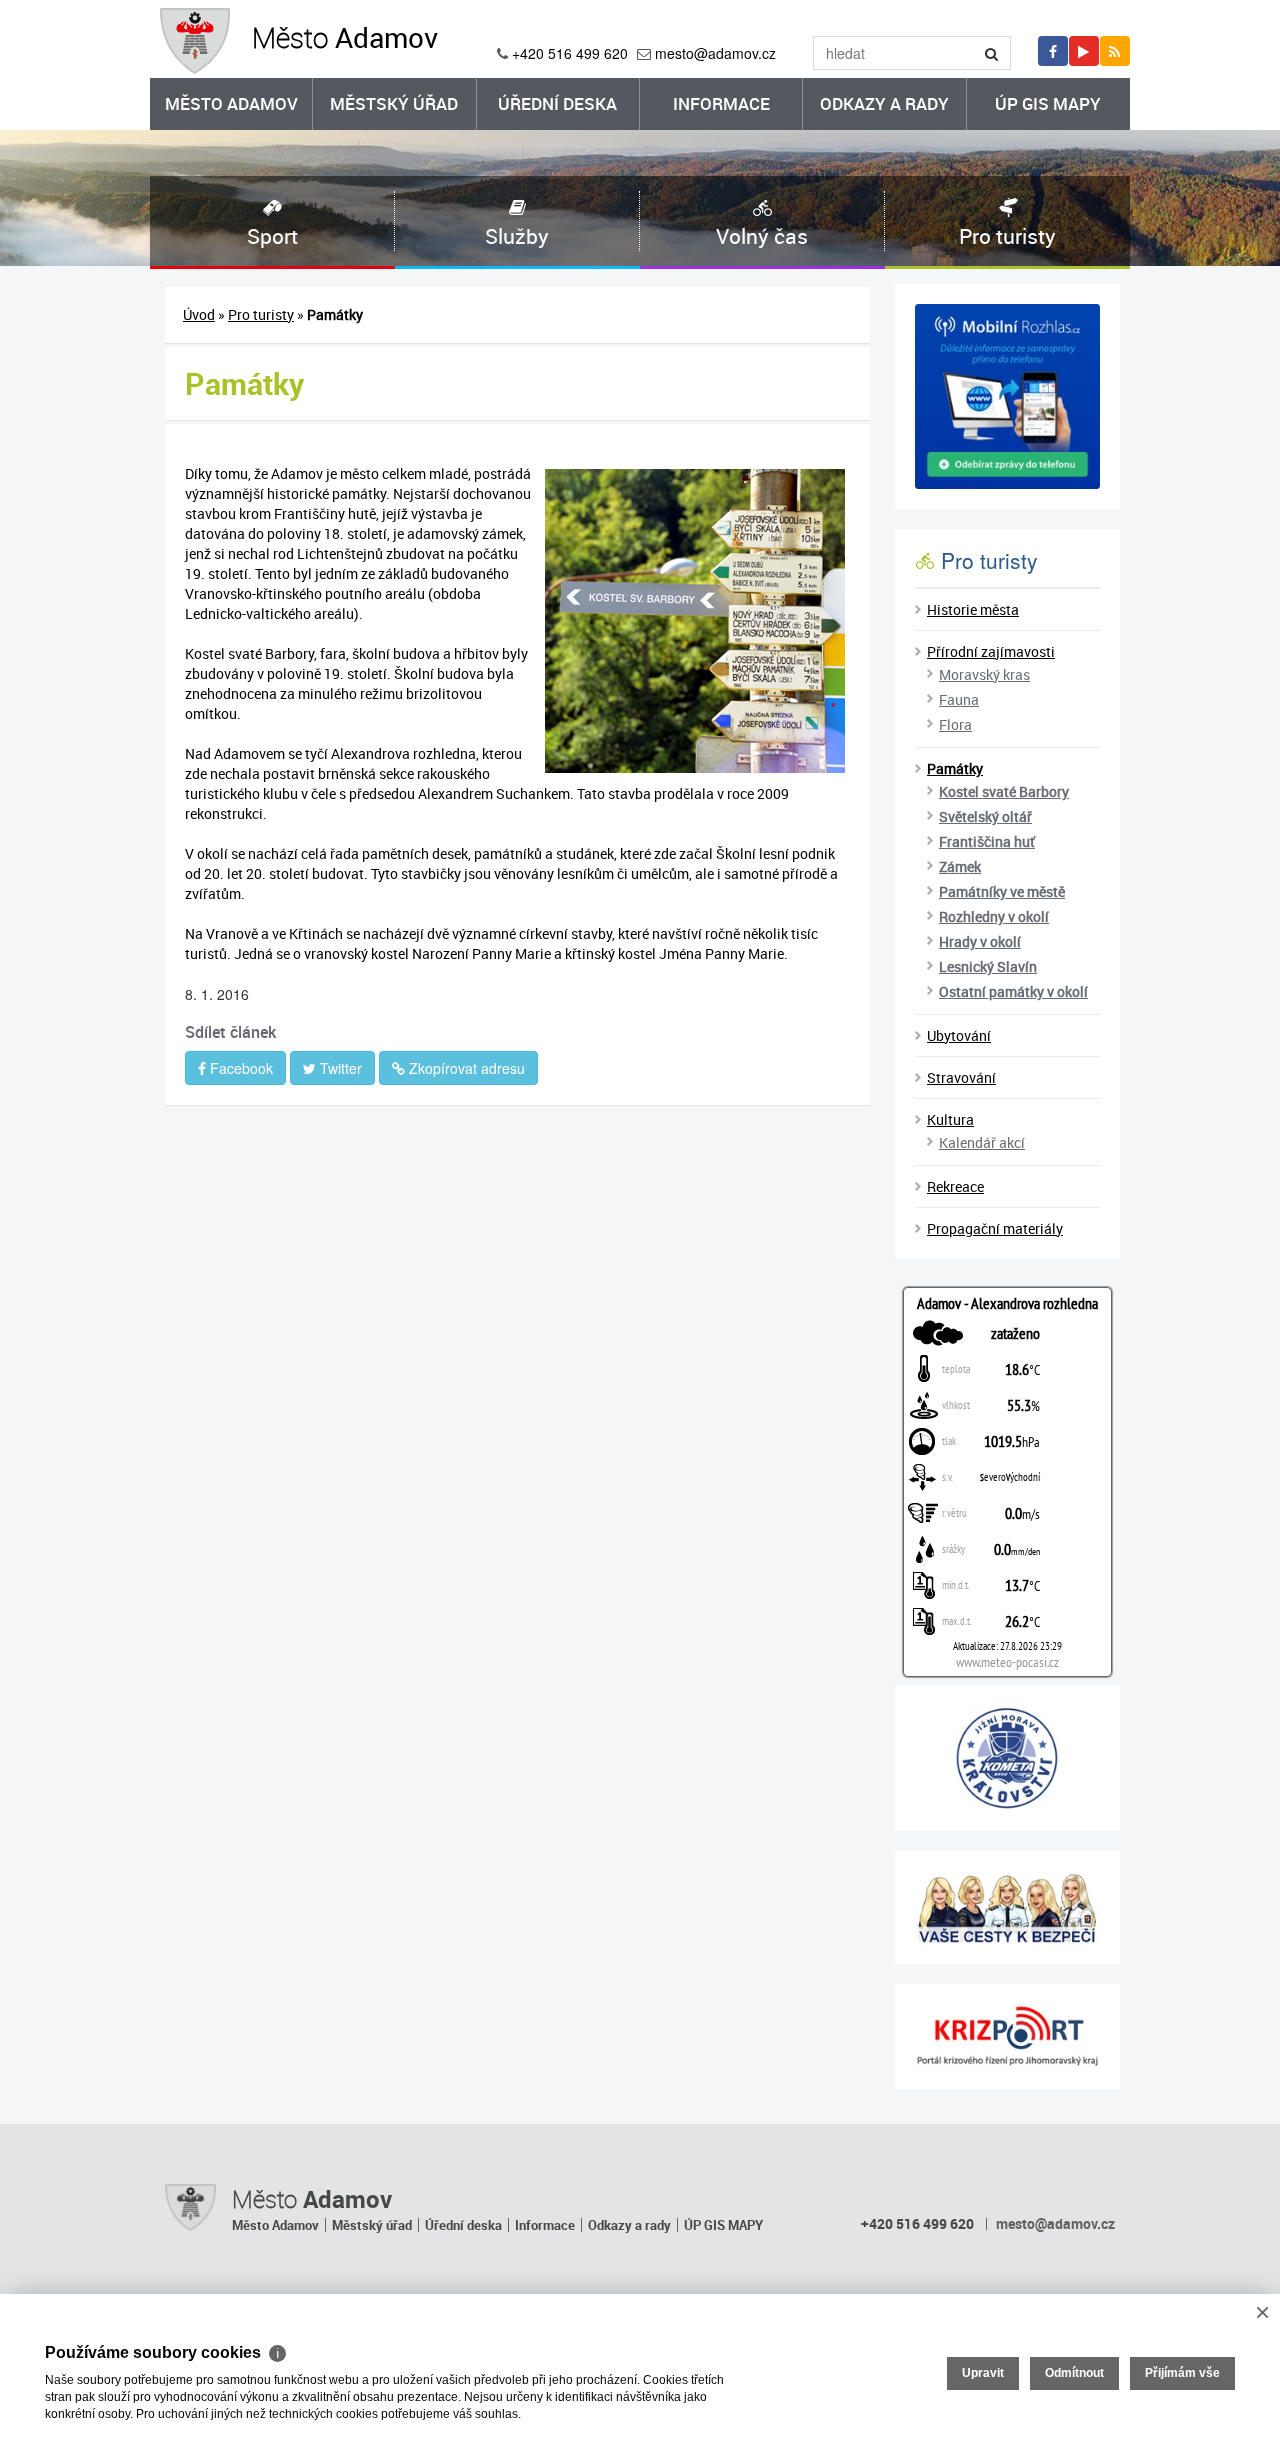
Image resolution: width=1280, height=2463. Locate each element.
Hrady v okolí (980, 941)
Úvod (199, 314)
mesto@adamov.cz (715, 53)
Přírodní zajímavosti (991, 651)
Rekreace (955, 1186)
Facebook (239, 1068)
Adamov (345, 37)
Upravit (983, 2373)
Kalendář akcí (982, 1142)
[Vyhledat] (992, 53)
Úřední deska (557, 103)
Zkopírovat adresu (465, 1068)
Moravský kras (984, 674)
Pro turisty (261, 314)
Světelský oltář (985, 816)
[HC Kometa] (1007, 1758)
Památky (955, 768)
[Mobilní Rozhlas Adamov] (1007, 396)
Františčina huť (987, 841)
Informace (721, 103)
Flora (955, 724)
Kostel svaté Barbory (1004, 791)
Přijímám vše (1182, 2373)
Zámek (960, 866)
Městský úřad (394, 103)
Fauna (959, 699)
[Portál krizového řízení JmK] (1007, 2036)
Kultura (950, 1119)
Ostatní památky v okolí (1013, 991)
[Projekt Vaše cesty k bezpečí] (1007, 1907)
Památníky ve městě (1002, 891)
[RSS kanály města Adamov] (1115, 51)
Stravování (961, 1077)
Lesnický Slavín (988, 966)
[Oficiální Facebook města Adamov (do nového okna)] (1053, 51)
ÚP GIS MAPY (1048, 103)
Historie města (973, 609)
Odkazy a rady (884, 103)
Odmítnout (1074, 2373)
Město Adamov (231, 103)
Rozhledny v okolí (994, 916)
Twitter (339, 1068)
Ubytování (959, 1035)
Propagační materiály (995, 1228)
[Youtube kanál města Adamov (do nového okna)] (1084, 51)
